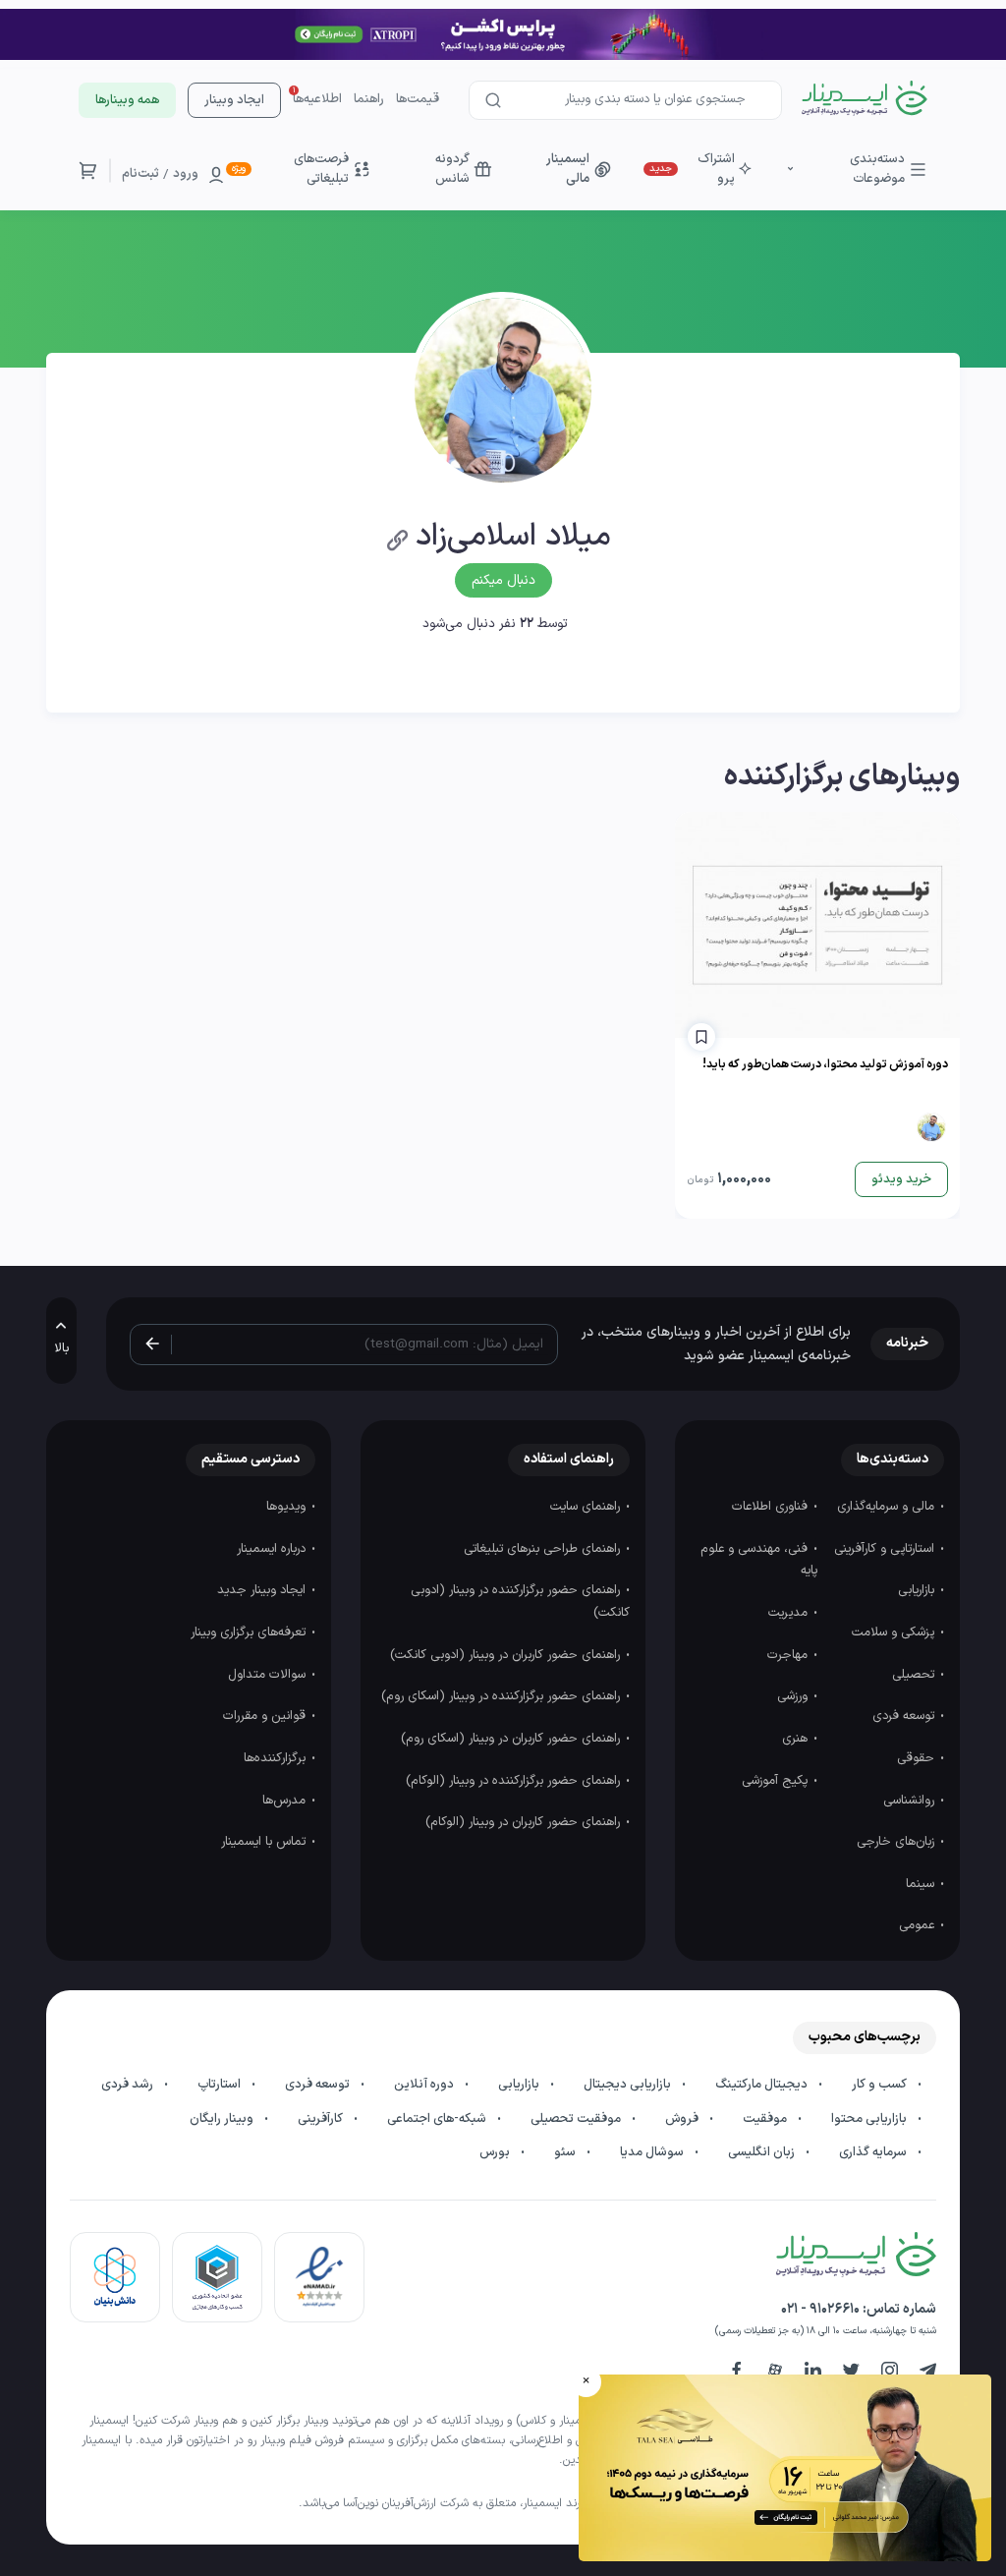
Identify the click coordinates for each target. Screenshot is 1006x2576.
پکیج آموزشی (777, 1781)
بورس (496, 2152)
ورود (186, 174)
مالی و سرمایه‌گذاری (888, 1507)
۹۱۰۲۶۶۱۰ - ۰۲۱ (820, 2309)
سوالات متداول (269, 1675)
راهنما (369, 99)
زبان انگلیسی (763, 2152)
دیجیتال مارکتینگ (763, 2085)
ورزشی (794, 1696)
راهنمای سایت (587, 1507)
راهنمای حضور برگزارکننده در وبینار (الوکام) (515, 1781)
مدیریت (790, 1613)
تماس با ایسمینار (265, 1842)
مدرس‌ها (286, 1801)
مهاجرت (789, 1655)
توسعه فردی (905, 1716)
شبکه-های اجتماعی (438, 2119)
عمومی (919, 1925)
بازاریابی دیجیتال (629, 2085)
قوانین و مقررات (266, 1716)
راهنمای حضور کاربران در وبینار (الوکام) (525, 1822)
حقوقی (918, 1758)
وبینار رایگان (223, 2119)
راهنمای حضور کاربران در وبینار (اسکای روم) (512, 1739)
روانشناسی (911, 1801)
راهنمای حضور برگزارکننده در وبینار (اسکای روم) (503, 1696)
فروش (683, 2119)
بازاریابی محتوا (870, 2119)
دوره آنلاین (425, 2085)
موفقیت (766, 2119)
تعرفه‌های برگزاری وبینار (250, 1632)
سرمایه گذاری (874, 2152)
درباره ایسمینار (273, 1549)
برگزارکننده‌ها (277, 1758)
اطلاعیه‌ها (317, 99)
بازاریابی (918, 1590)
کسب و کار (881, 2085)
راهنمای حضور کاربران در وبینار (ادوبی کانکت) (507, 1655)
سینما (922, 1884)
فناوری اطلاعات (772, 1507)
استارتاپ (221, 2085)
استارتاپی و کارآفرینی (886, 1549)
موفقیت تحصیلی (577, 2119)
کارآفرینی (322, 2119)
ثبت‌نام (140, 174)
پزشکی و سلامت (895, 1632)
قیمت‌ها (418, 99)
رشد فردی (129, 2085)
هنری (797, 1739)
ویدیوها (288, 1507)
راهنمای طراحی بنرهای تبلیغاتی (544, 1549)
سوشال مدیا (653, 2152)
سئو (566, 2152)
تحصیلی (915, 1675)
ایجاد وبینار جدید (263, 1590)
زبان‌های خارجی (897, 1842)
